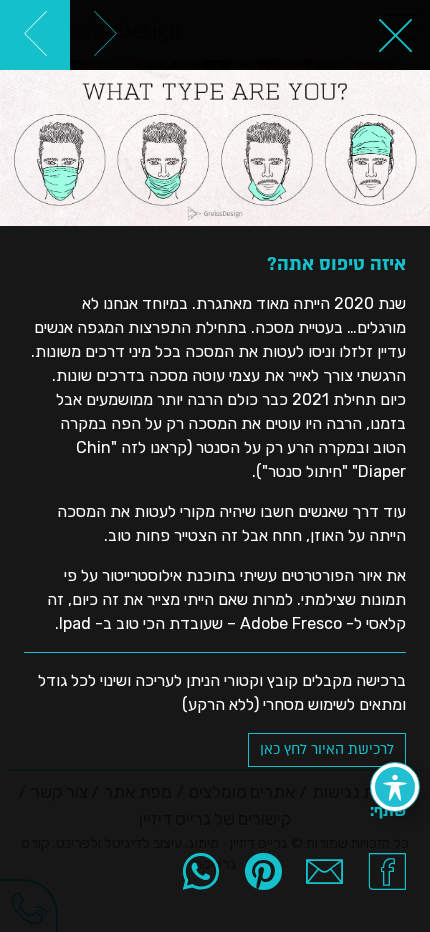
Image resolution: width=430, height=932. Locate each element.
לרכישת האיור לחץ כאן (327, 749)
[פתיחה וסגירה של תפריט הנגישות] (395, 787)
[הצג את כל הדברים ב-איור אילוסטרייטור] (395, 35)
